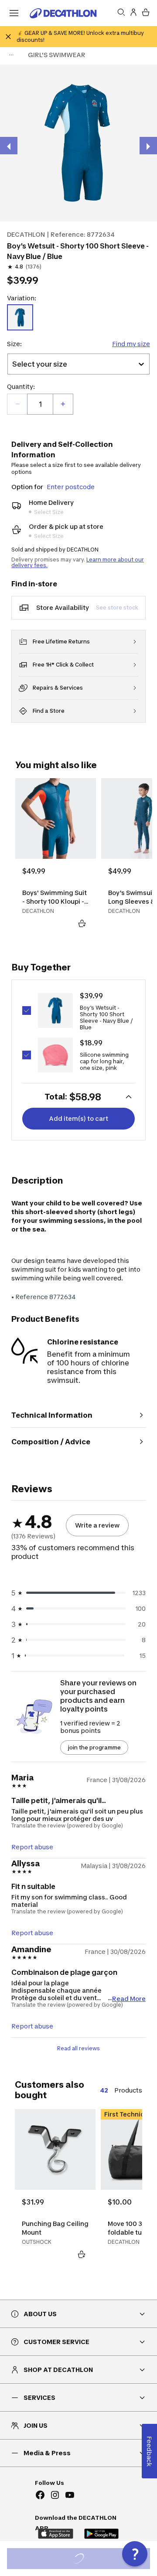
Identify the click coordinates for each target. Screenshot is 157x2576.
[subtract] (17, 404)
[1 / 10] (78, 143)
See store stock (117, 607)
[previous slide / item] (9, 146)
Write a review (97, 1525)
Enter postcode (71, 487)
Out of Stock (84, 2560)
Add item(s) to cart (78, 1118)
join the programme (94, 1747)
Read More (129, 1998)
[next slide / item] (148, 146)
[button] (135, 2554)
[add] (63, 404)
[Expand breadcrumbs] (11, 55)
